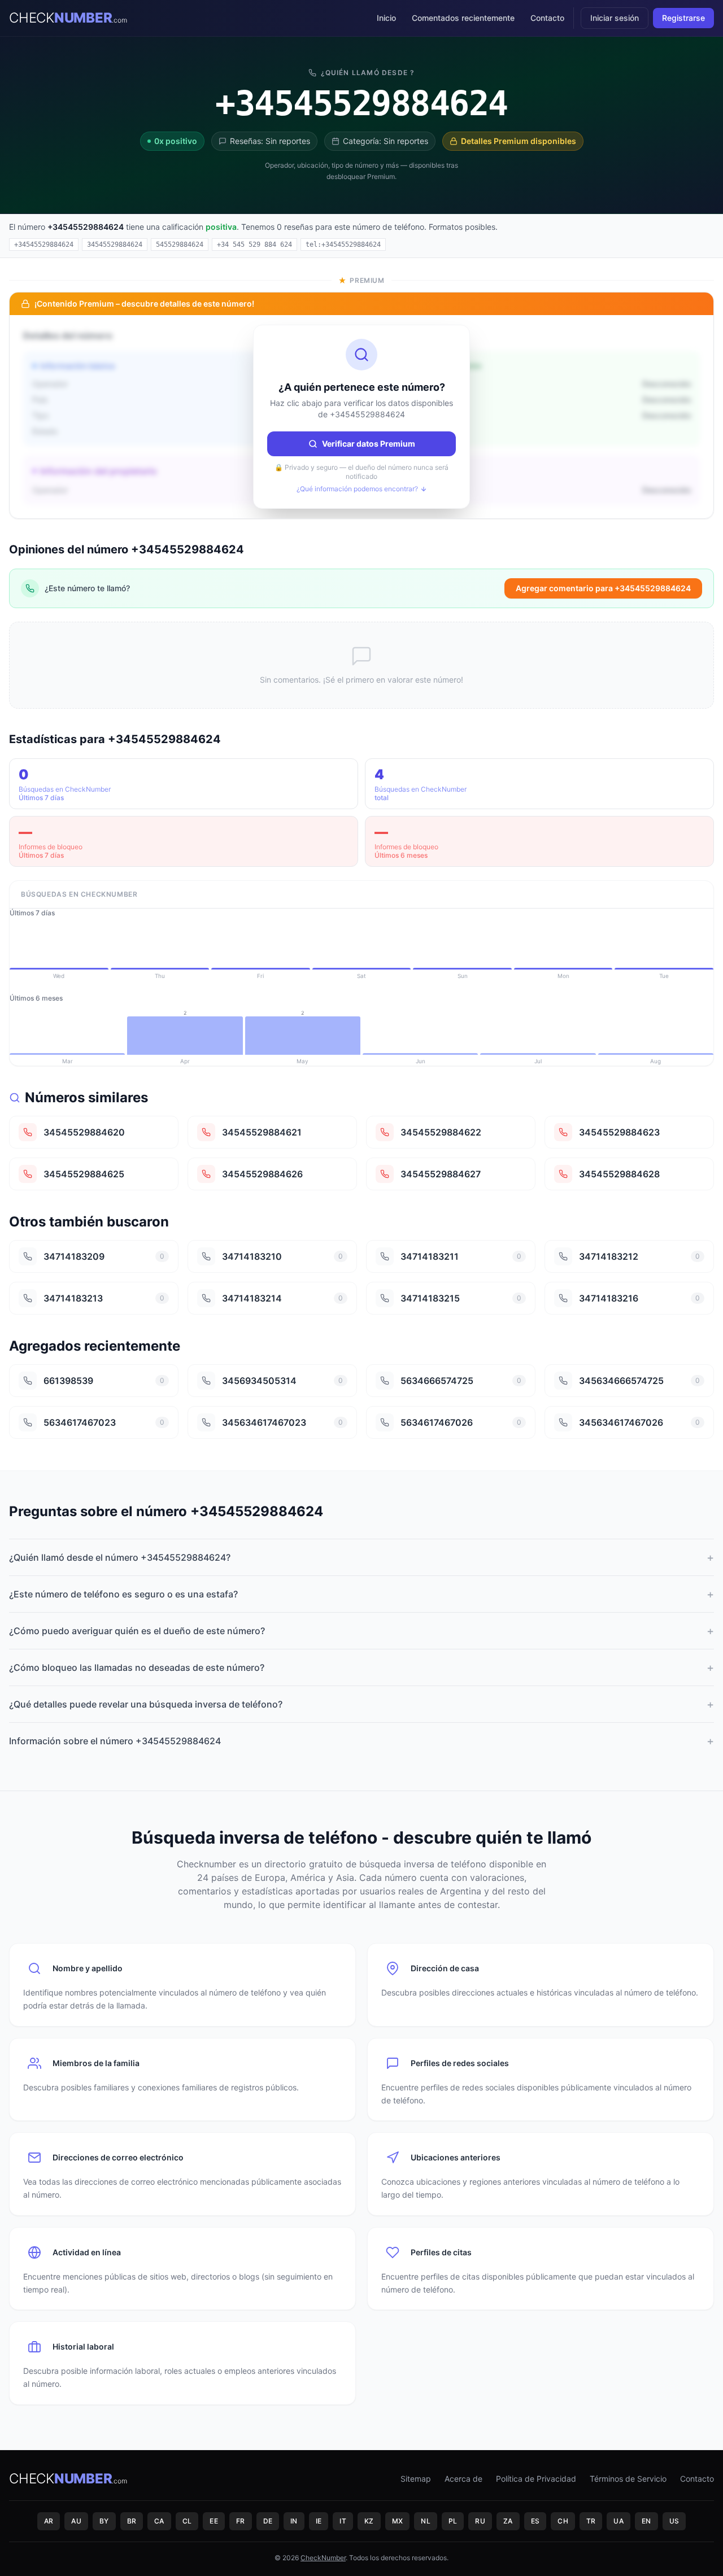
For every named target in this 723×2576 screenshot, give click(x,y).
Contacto (547, 18)
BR (132, 2521)
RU (480, 2521)
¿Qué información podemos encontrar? (357, 489)
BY (104, 2521)
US (674, 2521)
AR (49, 2521)
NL (426, 2521)
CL (187, 2521)
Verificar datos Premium (369, 444)
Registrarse (683, 18)
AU (76, 2521)
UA (619, 2521)
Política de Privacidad (536, 2479)
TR (591, 2521)
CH (563, 2521)
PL (453, 2521)
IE (319, 2521)
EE (214, 2521)
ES (535, 2521)
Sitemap (416, 2479)
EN (646, 2521)
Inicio (386, 18)
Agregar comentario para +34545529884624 (603, 588)
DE (268, 2521)
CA (159, 2521)
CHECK (68, 18)
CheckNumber (323, 2558)
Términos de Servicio (628, 2479)
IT (343, 2521)
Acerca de (463, 2479)
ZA (508, 2521)
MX (398, 2521)
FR (241, 2521)
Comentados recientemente (463, 18)
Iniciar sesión (615, 18)
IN (294, 2521)
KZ (369, 2521)
